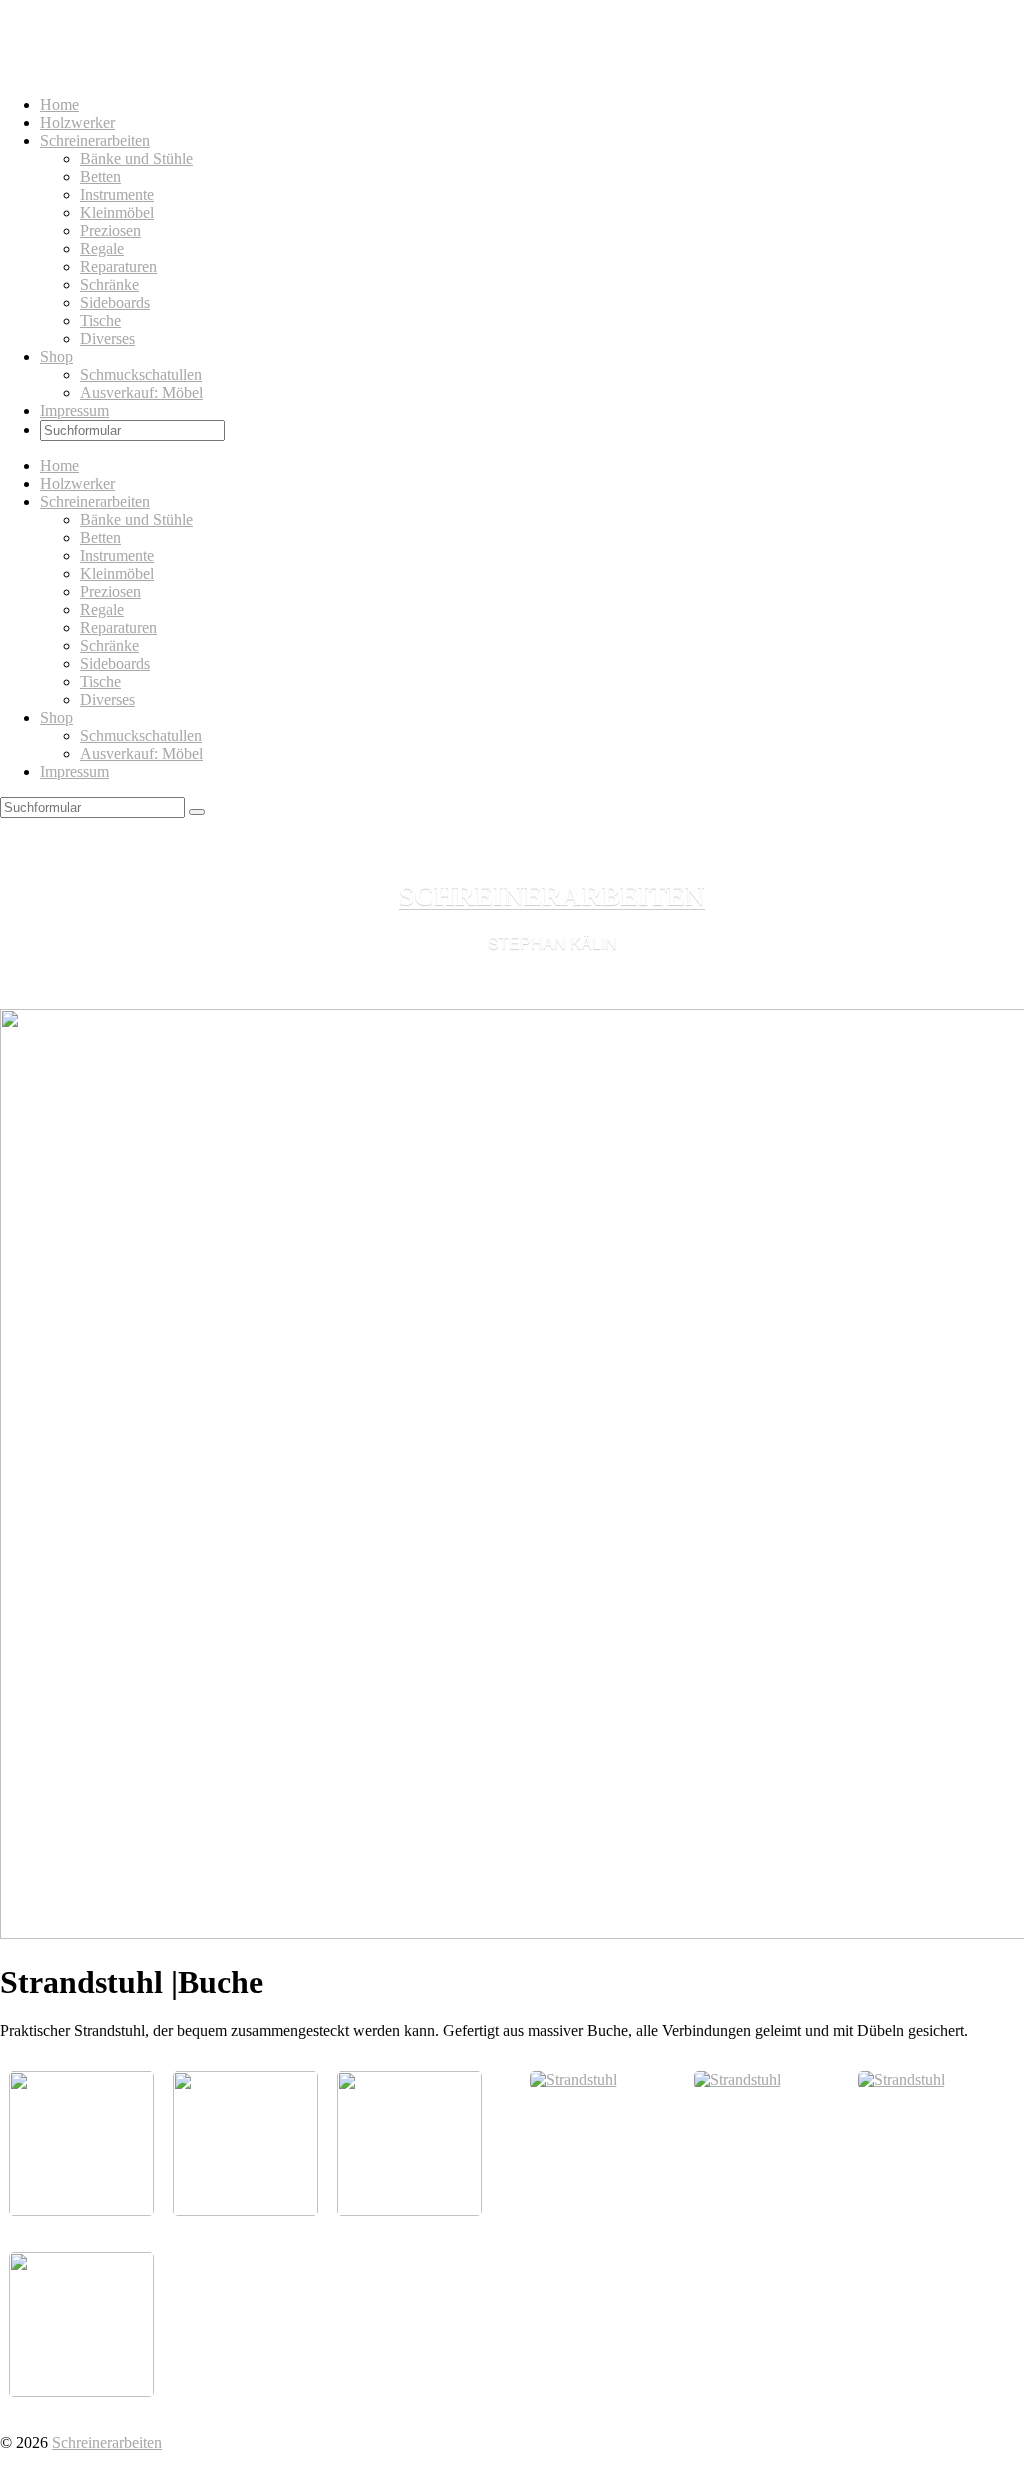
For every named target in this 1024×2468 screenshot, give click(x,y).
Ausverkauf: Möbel (141, 392)
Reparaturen (118, 266)
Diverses (107, 338)
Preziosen (110, 230)
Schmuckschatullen (141, 374)
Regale (102, 248)
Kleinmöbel (117, 212)
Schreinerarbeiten (95, 140)
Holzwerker (77, 122)
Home (59, 104)
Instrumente (117, 194)
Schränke (109, 284)
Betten (100, 176)
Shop (56, 356)
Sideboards (115, 302)
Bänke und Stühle (136, 158)
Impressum (74, 410)
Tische (100, 320)
